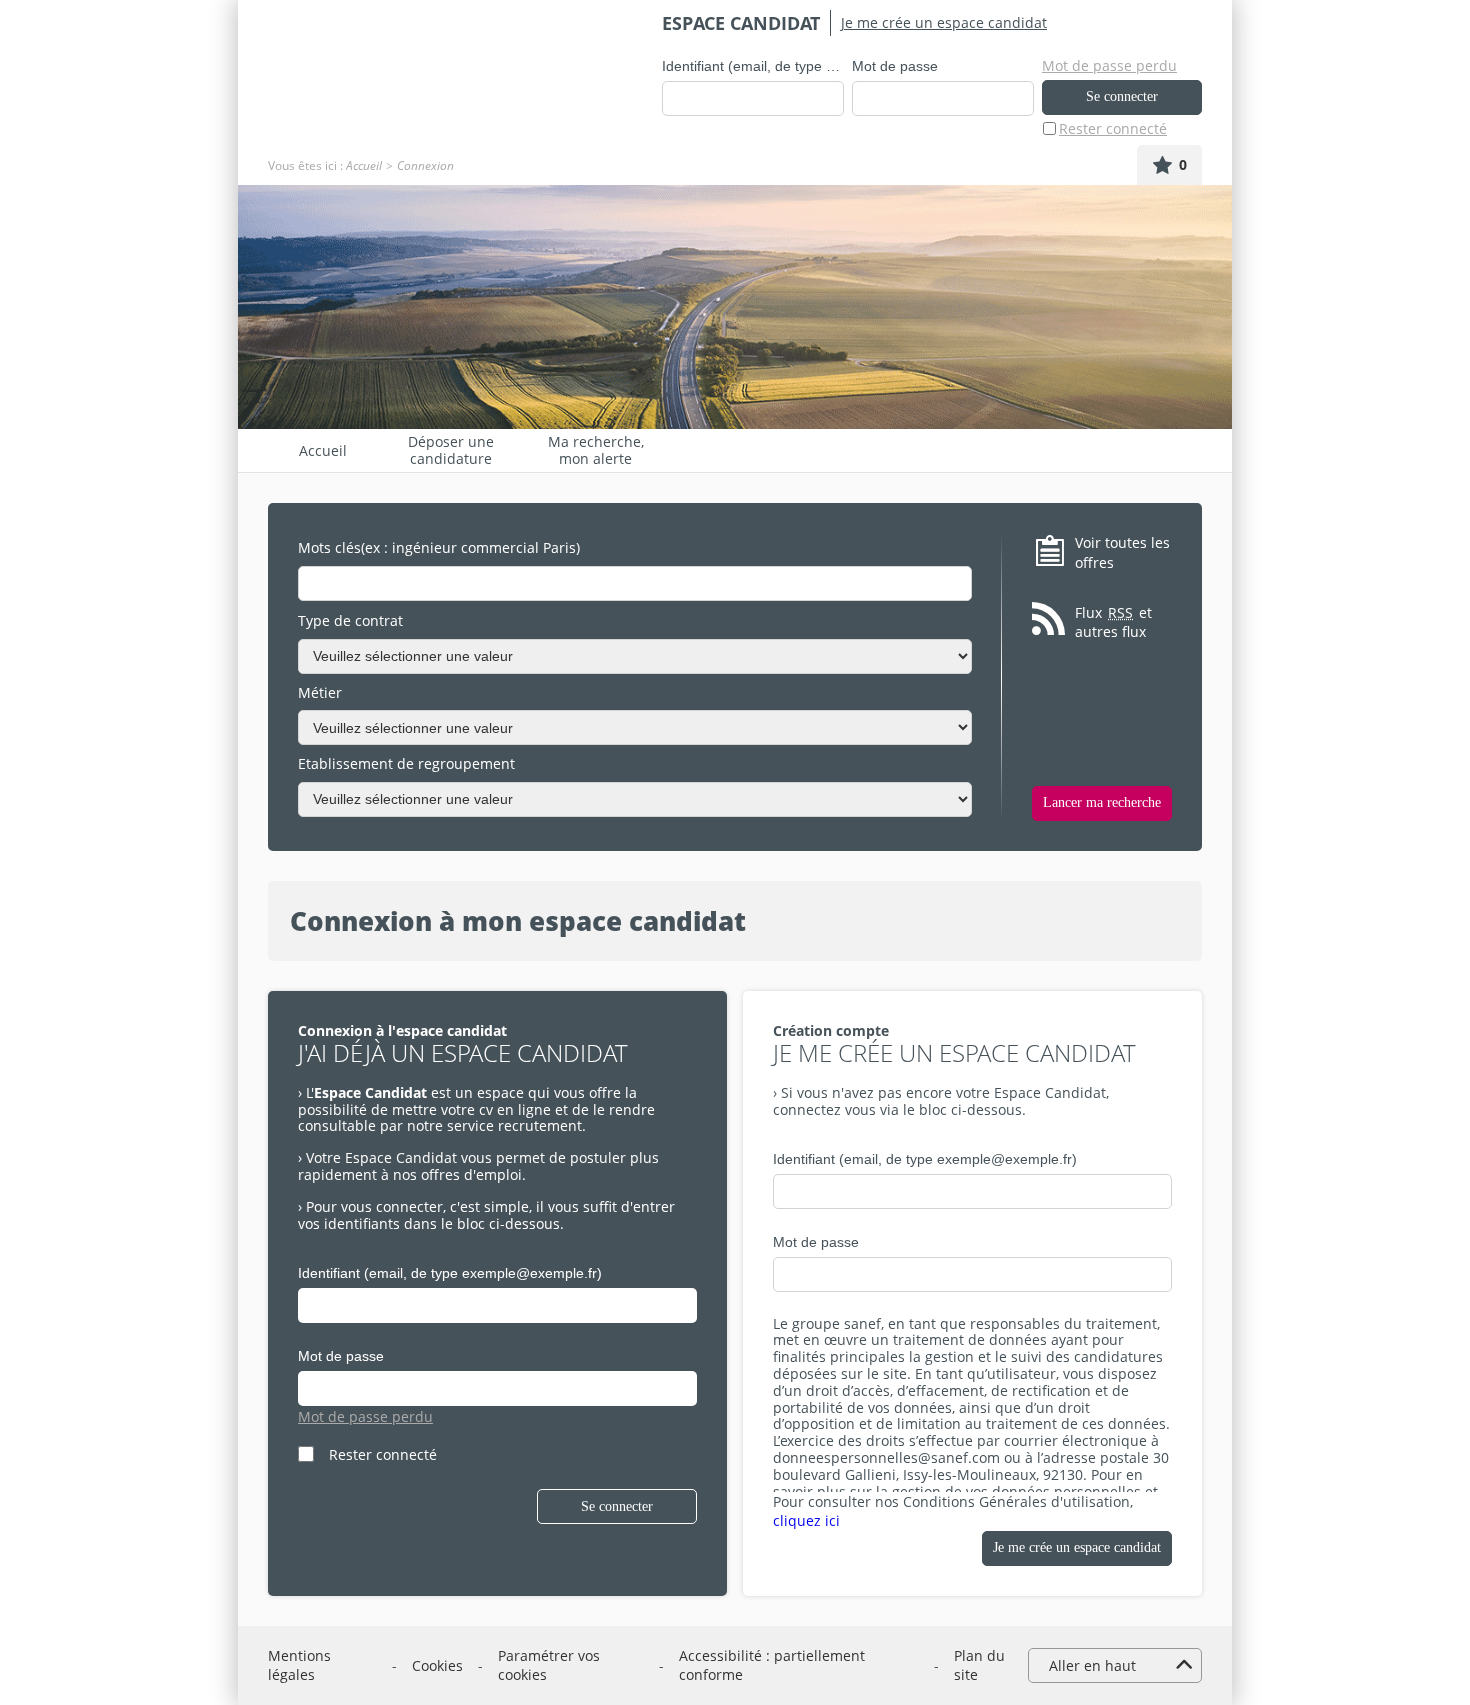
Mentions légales (299, 1665)
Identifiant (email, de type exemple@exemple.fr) (753, 66)
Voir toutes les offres (1122, 552)
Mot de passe (895, 66)
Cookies (437, 1665)
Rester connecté (1113, 128)
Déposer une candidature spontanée (451, 450)
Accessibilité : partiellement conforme (772, 1665)
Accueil (364, 165)
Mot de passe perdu (1109, 65)
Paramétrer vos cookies (549, 1665)
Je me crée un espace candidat (944, 22)
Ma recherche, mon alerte (596, 450)
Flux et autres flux (1113, 622)
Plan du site (979, 1665)
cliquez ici (806, 1520)
